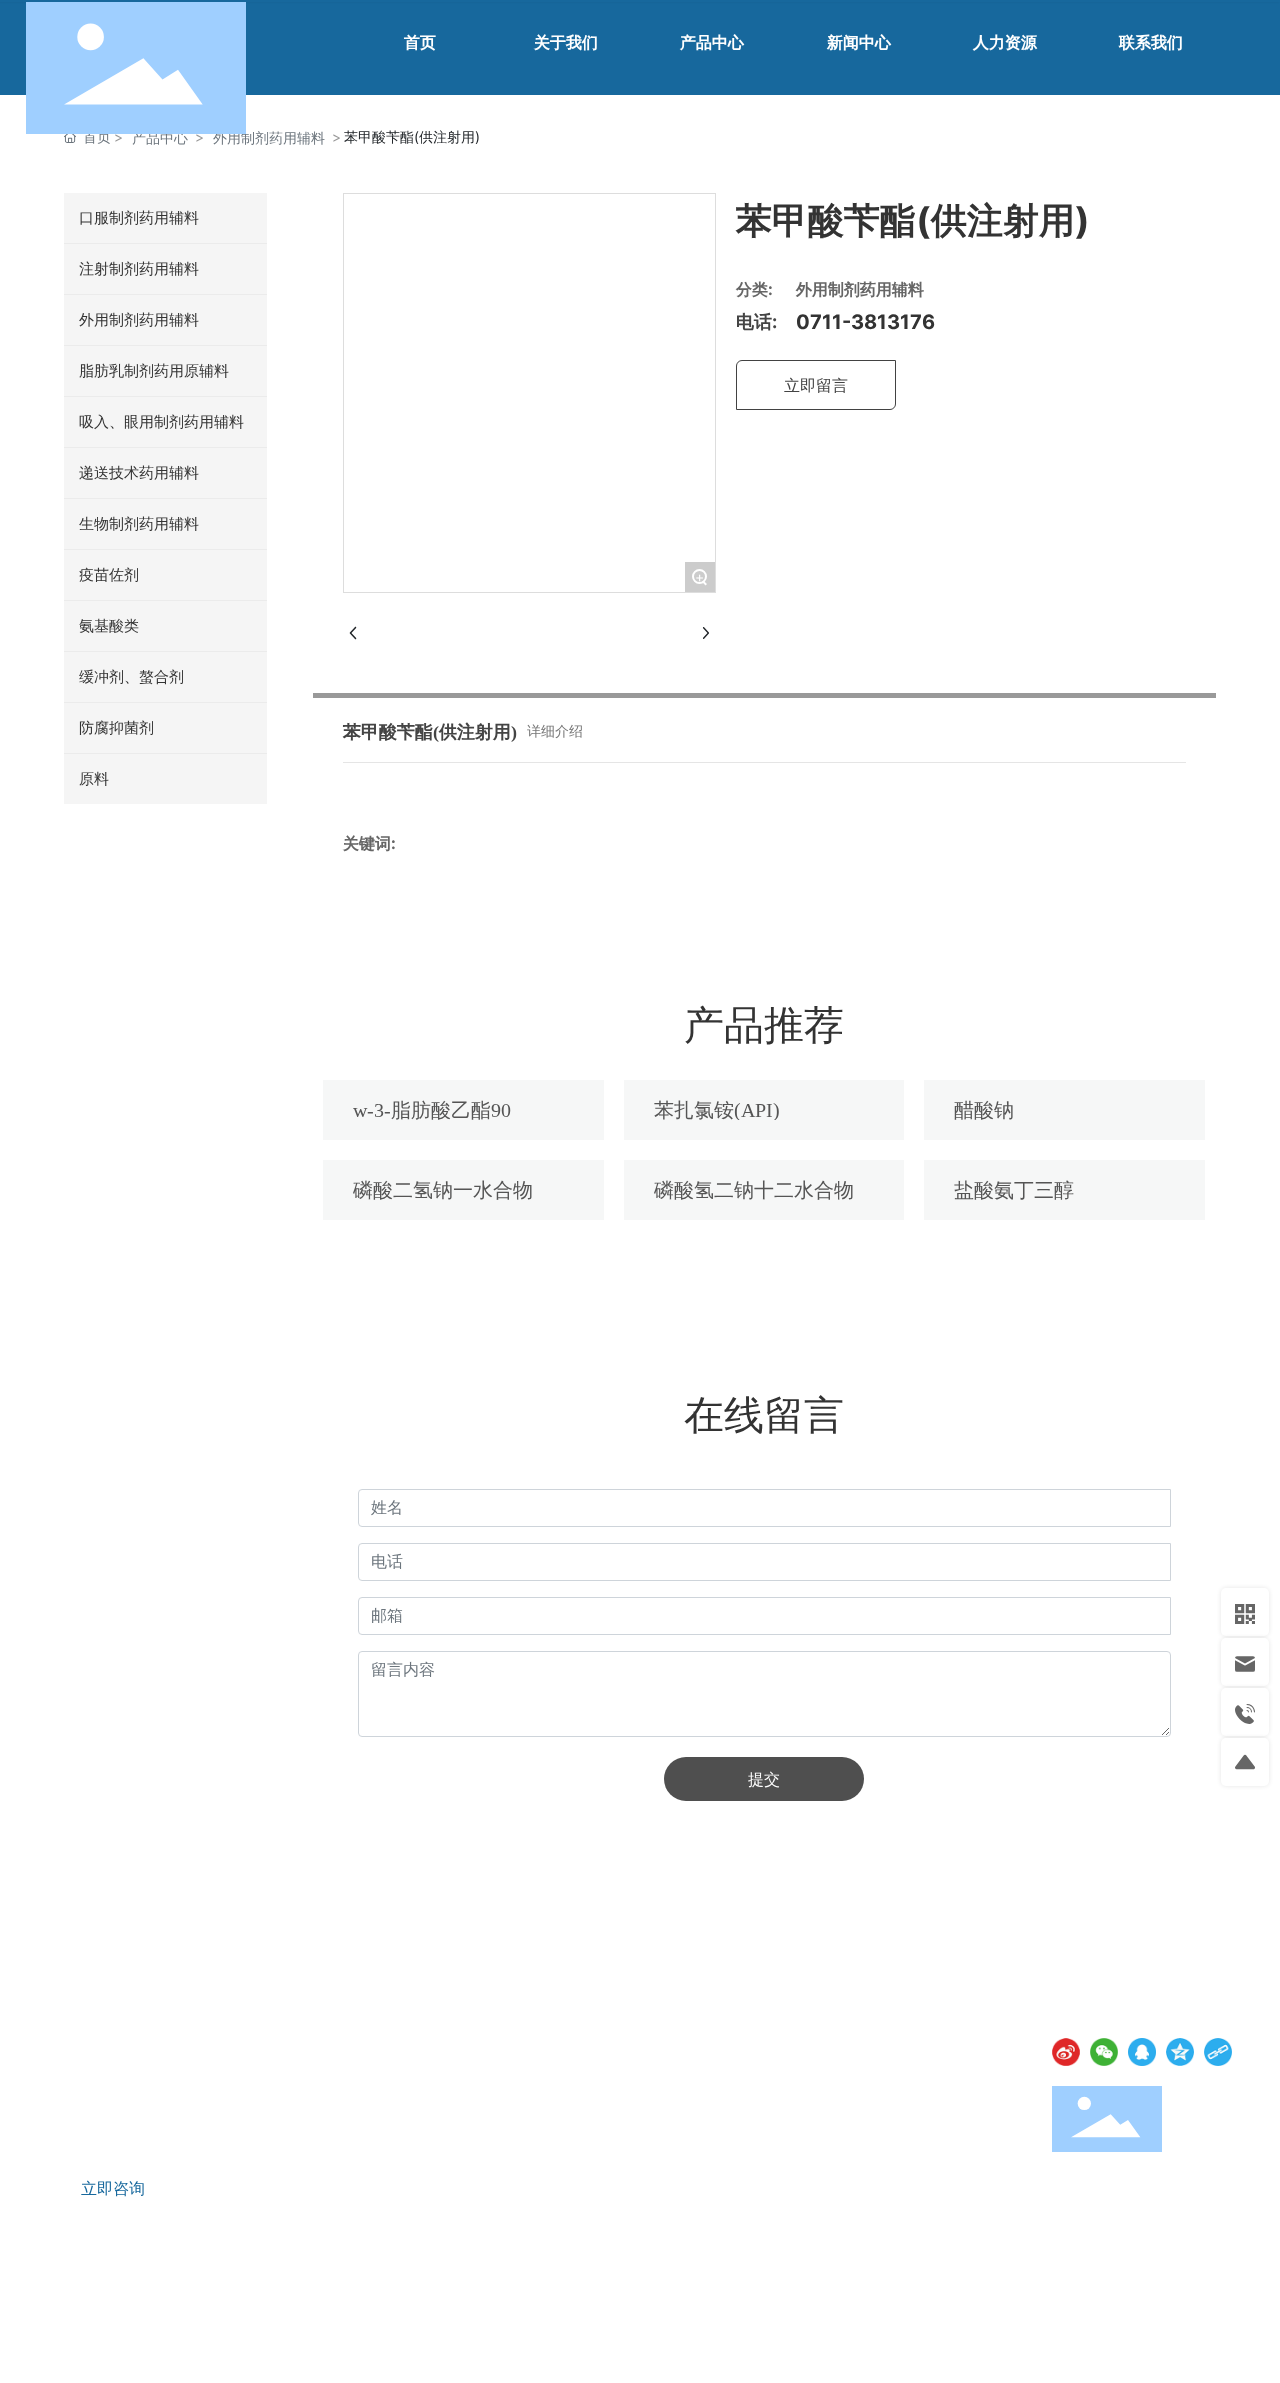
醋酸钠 (984, 1110)
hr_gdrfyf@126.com (151, 2109)
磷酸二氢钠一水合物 (443, 1190)
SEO (306, 2337)
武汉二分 (1210, 2339)
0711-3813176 (865, 322)
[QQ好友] (1142, 2052)
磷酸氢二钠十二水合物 (754, 1190)
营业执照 (248, 2337)
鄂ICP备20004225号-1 (122, 2338)
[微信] (1104, 2052)
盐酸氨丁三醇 (1014, 1190)
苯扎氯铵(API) (717, 1110)
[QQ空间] (1180, 2052)
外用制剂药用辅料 (269, 137)
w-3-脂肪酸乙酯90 (432, 1110)
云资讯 (1039, 2313)
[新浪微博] (1066, 2052)
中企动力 (1138, 2339)
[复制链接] (1218, 2052)
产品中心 (160, 137)
